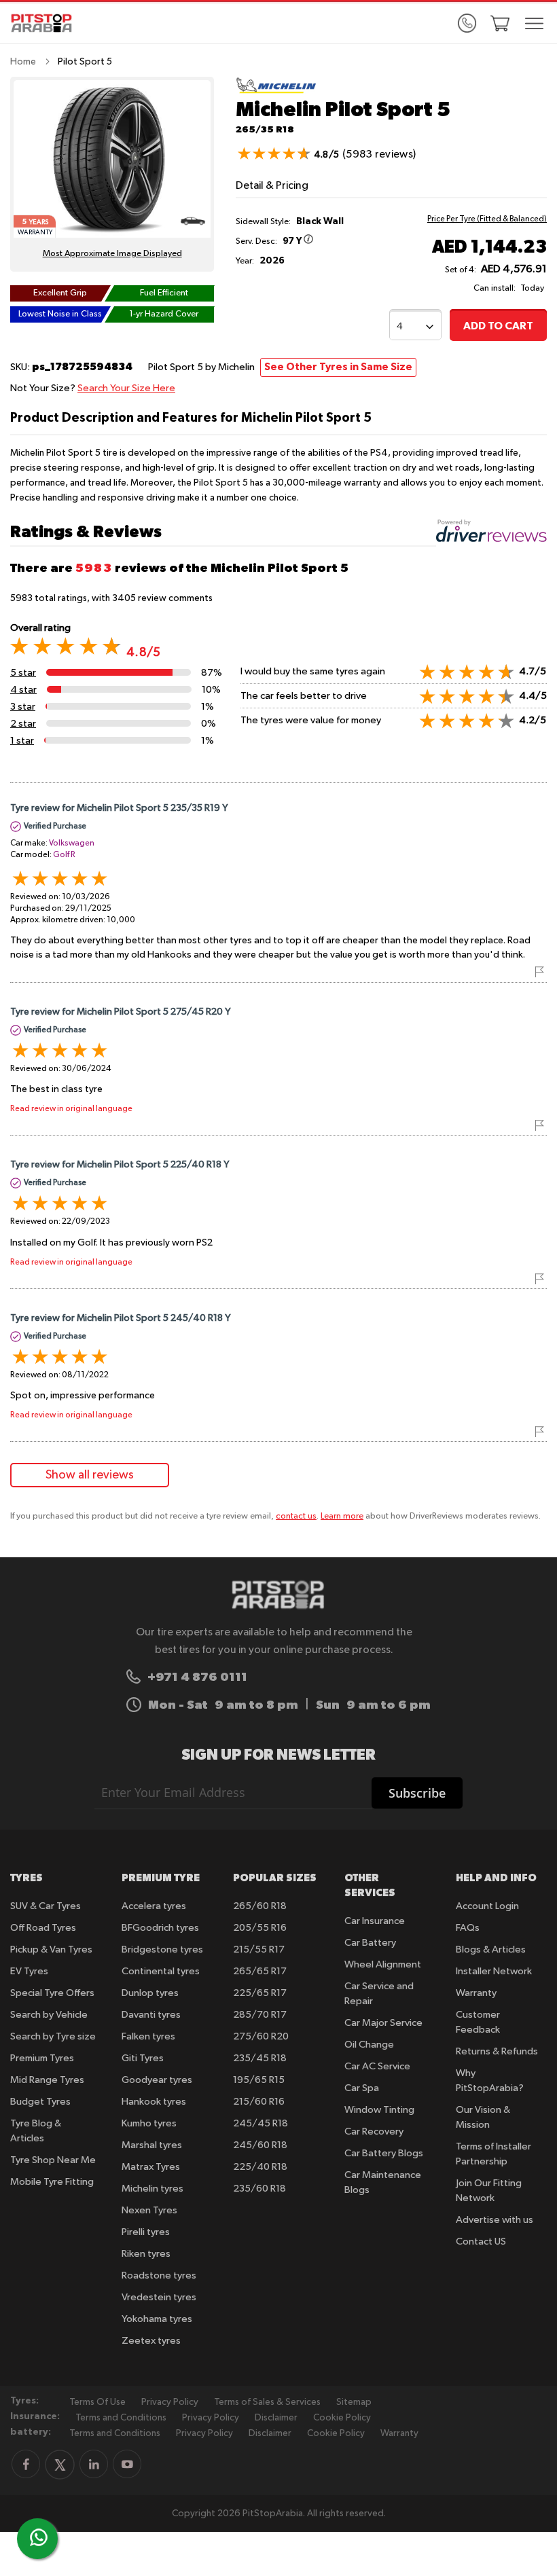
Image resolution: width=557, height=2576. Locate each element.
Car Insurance (375, 1921)
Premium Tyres (42, 2058)
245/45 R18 (260, 2123)
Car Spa (362, 2088)
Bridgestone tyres (162, 1949)
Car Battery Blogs (384, 2153)
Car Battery (370, 1943)
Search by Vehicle (49, 2015)
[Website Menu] (535, 24)
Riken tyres (146, 2254)
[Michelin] (276, 91)
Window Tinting (379, 2110)
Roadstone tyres (159, 2275)
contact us (296, 1516)
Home (23, 62)
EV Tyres (29, 1971)
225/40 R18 (260, 2167)
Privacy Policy (170, 2402)
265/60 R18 (260, 1906)
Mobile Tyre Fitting (52, 2182)
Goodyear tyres (157, 2080)
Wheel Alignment (383, 1964)
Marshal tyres (152, 2145)
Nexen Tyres (149, 2210)
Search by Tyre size (53, 2036)
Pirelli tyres (146, 2232)
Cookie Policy (342, 2418)
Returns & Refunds (497, 2051)
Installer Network (494, 1971)
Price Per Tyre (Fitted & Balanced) (487, 219)
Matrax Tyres (151, 2167)
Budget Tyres (40, 2102)
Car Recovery (374, 2131)
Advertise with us (495, 2220)
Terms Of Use (97, 2402)
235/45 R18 (260, 2058)
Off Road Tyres (43, 1928)
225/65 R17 (260, 1993)
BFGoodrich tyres (160, 1928)
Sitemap (354, 2402)
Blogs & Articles (491, 1949)
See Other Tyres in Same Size (338, 367)
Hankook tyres (154, 2102)
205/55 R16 (260, 1928)
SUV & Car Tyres (46, 1906)
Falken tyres (148, 2036)
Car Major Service (383, 2023)
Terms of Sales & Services (267, 2402)
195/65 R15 (259, 2080)
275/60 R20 (261, 2036)
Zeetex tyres (151, 2341)
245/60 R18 (260, 2145)
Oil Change (369, 2045)
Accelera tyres (154, 1906)
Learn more (342, 1516)
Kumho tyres (149, 2123)
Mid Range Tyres (47, 2080)
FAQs (468, 1928)
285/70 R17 (260, 2015)
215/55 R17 (259, 1949)
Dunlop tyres (150, 1993)
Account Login (487, 1906)
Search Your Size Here (126, 388)
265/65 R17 (260, 1971)
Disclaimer (276, 2418)
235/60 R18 (259, 2189)
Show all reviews (90, 1475)
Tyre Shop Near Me (53, 2160)
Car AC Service (377, 2066)
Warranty (476, 1993)
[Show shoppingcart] (500, 23)
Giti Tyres (143, 2058)
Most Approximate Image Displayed (112, 254)
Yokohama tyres (157, 2319)
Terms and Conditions (121, 2418)
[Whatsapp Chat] (39, 2537)
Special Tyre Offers (52, 1993)
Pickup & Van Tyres (51, 1949)
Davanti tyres (151, 2015)
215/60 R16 (259, 2102)
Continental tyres (161, 1971)
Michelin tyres (152, 2189)
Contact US (481, 2242)
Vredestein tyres (159, 2297)
